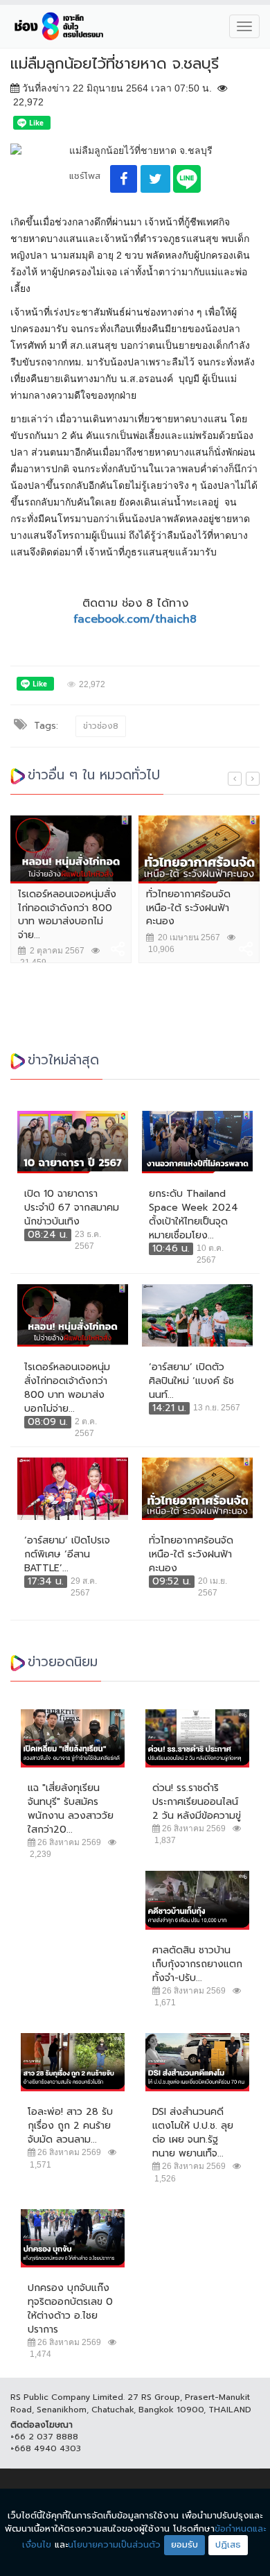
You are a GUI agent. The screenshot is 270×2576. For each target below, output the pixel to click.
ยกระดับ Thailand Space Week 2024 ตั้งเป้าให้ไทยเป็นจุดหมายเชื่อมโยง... (193, 1215)
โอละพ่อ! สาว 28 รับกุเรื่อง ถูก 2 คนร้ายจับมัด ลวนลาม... (70, 2126)
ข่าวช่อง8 (101, 726)
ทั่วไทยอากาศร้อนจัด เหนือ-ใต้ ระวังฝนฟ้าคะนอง (188, 908)
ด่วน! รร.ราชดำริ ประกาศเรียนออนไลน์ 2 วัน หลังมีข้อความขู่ (197, 1802)
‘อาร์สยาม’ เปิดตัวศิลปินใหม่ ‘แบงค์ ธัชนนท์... (191, 1381)
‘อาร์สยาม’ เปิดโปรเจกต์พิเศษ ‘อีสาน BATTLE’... (67, 1555)
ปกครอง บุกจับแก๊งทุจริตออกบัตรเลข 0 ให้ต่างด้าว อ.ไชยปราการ (70, 2309)
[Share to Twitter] (155, 179)
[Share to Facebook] (124, 179)
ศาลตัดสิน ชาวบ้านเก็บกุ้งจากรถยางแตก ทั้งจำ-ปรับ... (197, 1964)
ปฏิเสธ (228, 2544)
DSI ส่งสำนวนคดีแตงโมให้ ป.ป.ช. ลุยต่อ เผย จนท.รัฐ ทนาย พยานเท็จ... (193, 2133)
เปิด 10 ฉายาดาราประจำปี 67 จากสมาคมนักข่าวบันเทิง (72, 1208)
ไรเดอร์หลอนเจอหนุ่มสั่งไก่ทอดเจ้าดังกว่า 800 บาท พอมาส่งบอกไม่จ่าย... (67, 915)
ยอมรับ (184, 2544)
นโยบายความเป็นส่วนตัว (114, 2544)
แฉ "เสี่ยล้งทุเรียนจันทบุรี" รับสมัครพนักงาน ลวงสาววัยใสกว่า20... (71, 1809)
